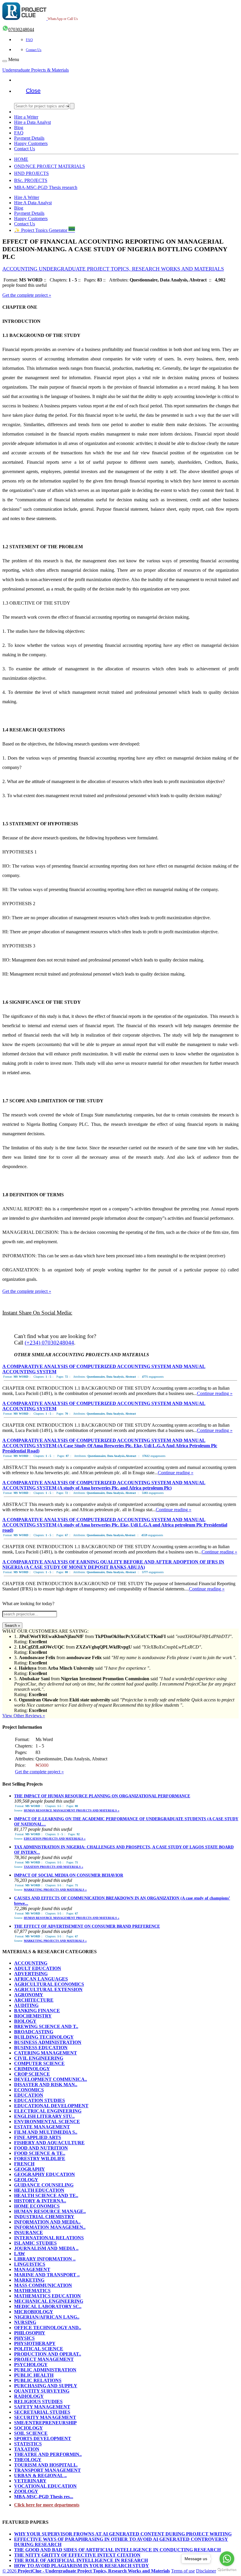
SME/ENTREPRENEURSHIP (45, 2423)
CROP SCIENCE (32, 2074)
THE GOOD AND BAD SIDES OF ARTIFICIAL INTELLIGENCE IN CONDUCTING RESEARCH (117, 2550)
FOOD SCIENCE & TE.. (40, 2153)
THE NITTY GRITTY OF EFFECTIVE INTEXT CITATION (77, 2555)
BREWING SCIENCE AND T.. (46, 2026)
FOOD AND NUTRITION (41, 2148)
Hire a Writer (26, 117)
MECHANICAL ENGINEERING (49, 2301)
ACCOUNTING (31, 1963)
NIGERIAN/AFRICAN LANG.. (47, 2317)
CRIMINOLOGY (32, 2069)
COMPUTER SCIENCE (39, 2063)
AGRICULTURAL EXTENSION (48, 1989)
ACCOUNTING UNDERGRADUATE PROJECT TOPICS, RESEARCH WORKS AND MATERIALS (113, 269)
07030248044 (21, 29)
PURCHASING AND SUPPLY (46, 2386)
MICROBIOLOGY (34, 2312)
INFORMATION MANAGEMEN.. (50, 2227)
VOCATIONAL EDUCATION (45, 2486)
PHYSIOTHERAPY (35, 2343)
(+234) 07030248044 (49, 1343)
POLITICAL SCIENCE (39, 2349)
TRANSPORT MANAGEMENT (47, 2470)
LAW (20, 2254)
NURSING (25, 2322)
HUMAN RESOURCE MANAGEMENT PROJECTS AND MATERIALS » (72, 1810)
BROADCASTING (34, 2032)
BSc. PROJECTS (31, 180)
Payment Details (29, 138)
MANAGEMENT (32, 2269)
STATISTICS (28, 2444)
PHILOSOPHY (30, 2333)
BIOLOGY (25, 2021)
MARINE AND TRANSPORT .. (47, 2275)
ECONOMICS (29, 2090)
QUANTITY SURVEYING (42, 2391)
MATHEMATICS (32, 2291)
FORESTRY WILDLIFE (40, 2159)
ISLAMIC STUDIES (35, 2243)
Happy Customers (31, 143)
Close (33, 91)
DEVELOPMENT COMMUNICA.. (51, 2079)
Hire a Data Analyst (32, 122)
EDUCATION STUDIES (40, 2100)
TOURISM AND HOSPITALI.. (46, 2465)
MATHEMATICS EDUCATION (47, 2296)
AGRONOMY (29, 1995)
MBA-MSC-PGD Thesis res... (44, 2497)
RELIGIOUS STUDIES (38, 2402)
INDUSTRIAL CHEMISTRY (44, 2217)
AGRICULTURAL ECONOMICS (49, 1984)
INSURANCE (29, 2232)
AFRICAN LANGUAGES (41, 1979)
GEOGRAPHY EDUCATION (45, 2174)
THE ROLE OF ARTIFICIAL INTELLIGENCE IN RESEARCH (81, 2560)
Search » (12, 1626)
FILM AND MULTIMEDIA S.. (46, 2132)
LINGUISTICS (30, 2264)
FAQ (29, 40)
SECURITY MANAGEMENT (45, 2417)
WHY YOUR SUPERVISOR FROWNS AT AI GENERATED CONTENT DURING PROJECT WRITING (123, 2534)
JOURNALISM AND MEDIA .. (46, 2248)
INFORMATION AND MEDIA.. (47, 2222)
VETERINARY (30, 2481)
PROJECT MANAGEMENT (44, 2359)
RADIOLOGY (29, 2396)
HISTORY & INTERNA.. (40, 2201)
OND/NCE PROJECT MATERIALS (50, 166)
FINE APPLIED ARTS (38, 2137)
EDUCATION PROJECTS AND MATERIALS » (55, 1839)
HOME (21, 159)
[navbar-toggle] (5, 61)
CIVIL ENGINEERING (39, 2058)
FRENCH (24, 2164)
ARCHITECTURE (34, 2000)
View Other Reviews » (24, 1716)
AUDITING (26, 2005)
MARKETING (29, 2280)
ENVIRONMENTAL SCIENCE (47, 2122)
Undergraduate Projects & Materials (36, 70)
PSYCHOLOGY (31, 2365)
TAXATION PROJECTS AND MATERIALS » (53, 1867)
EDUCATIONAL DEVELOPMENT (51, 2106)
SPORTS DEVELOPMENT (43, 2438)
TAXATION (27, 2449)
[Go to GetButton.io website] (227, 2570)
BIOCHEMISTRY (33, 2016)
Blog (19, 128)
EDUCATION (29, 2095)
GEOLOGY (26, 2180)
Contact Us (34, 50)
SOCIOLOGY (29, 2428)
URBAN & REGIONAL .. (40, 2475)
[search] (72, 106)
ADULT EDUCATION (38, 1968)
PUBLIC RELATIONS (38, 2380)
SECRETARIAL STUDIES (42, 2412)
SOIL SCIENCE (31, 2433)
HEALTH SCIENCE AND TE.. (46, 2195)
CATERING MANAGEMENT (46, 2053)
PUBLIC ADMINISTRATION (45, 2370)
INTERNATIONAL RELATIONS (49, 2238)
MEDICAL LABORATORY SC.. (48, 2306)
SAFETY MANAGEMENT (42, 2407)
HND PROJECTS (31, 173)
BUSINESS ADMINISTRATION (48, 2042)
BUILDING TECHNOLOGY (44, 2037)
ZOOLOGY (26, 2491)
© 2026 (86, 2571)
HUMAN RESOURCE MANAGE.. (50, 2211)
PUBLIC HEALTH (34, 2375)
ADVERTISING (31, 1974)
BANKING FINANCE (37, 2011)
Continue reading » (215, 1393)
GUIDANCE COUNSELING (44, 2185)
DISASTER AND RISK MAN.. (46, 2085)
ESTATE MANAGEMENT (42, 2127)
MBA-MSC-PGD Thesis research (46, 187)
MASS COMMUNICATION (43, 2285)
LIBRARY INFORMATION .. (45, 2259)
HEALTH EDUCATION (39, 2190)
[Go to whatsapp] (227, 2559)
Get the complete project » (27, 295)
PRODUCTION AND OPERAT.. (48, 2354)
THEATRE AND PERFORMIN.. (48, 2454)
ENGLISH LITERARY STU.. (44, 2116)
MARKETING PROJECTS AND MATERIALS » (55, 1890)
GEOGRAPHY (30, 2169)
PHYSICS (24, 2338)
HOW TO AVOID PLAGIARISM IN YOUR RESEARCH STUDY (82, 2566)
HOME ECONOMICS (37, 2206)
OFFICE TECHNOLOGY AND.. (48, 2328)
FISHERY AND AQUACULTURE (49, 2143)
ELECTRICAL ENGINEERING (48, 2111)
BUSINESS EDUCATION (41, 2048)
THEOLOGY (28, 2460)
